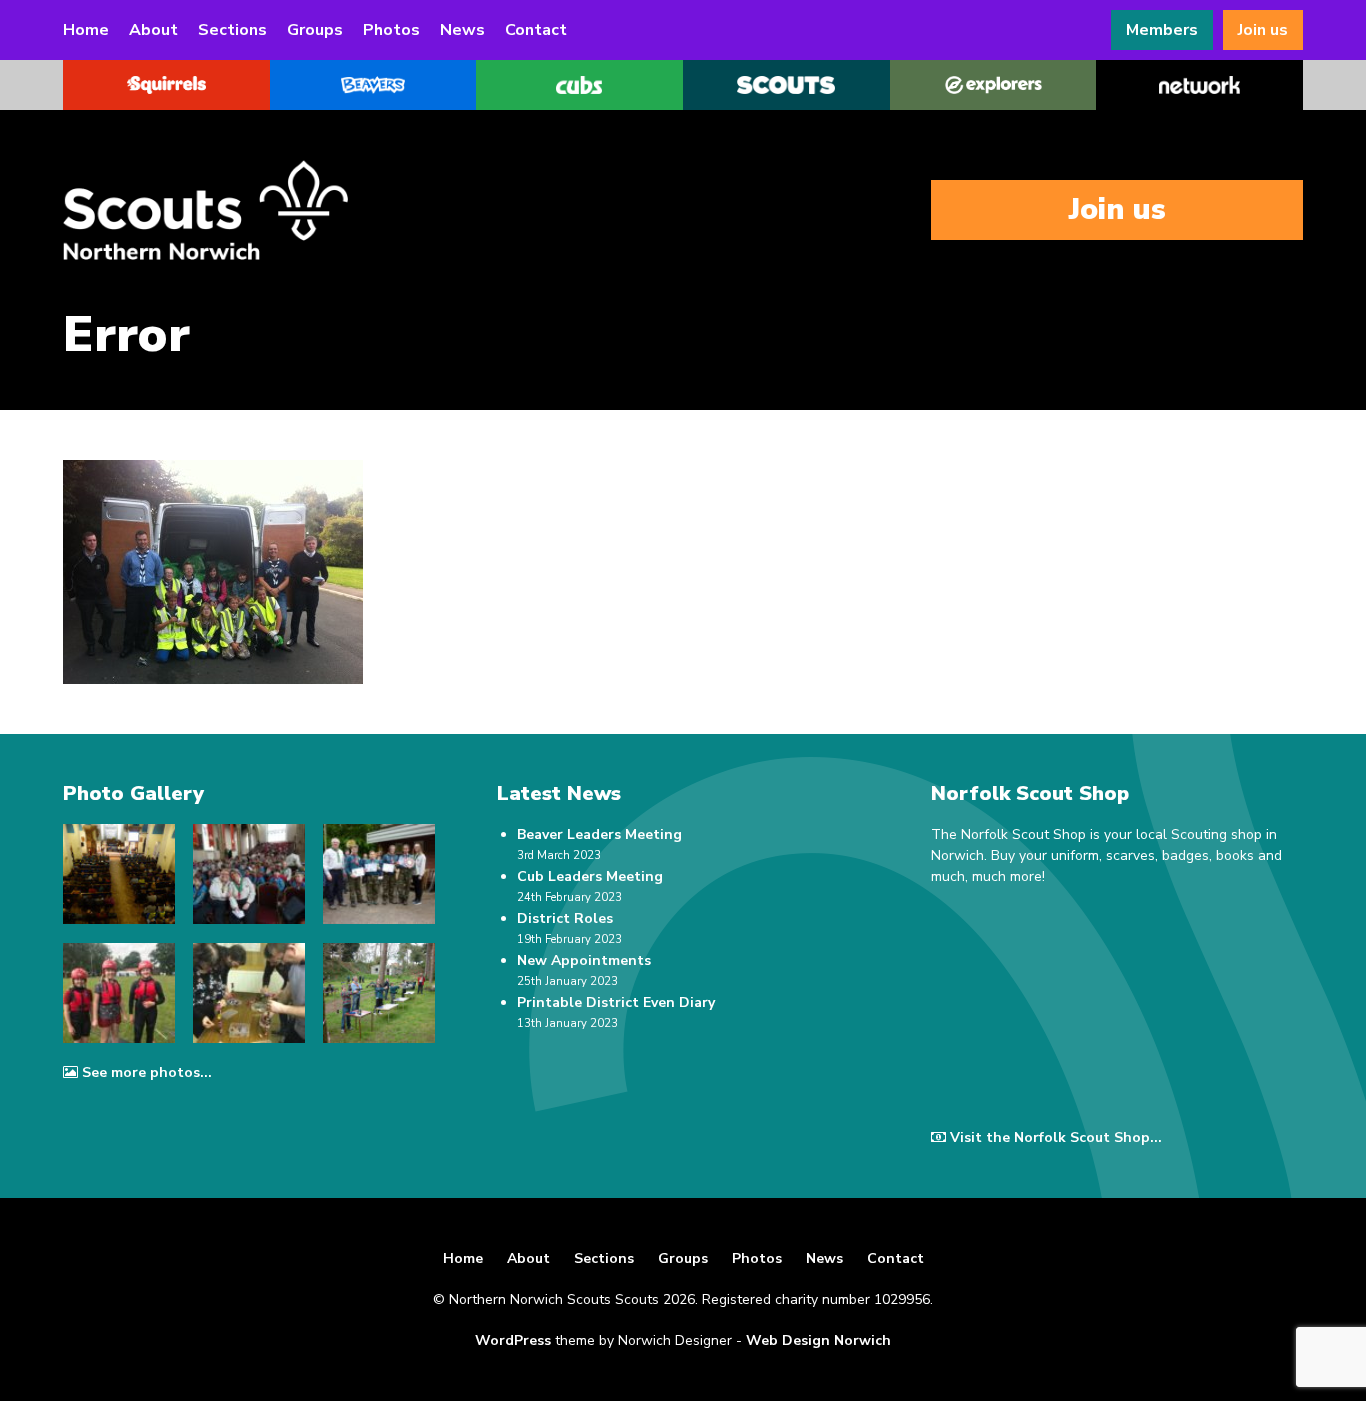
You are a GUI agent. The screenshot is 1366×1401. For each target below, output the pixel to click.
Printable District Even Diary (616, 1002)
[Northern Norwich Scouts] (263, 210)
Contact (536, 30)
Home (86, 30)
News (462, 30)
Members (1162, 30)
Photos (391, 30)
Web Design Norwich (818, 1340)
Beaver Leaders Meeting (599, 834)
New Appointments (584, 960)
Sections (232, 30)
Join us (1263, 30)
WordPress (513, 1340)
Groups (315, 30)
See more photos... (147, 1072)
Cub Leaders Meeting (590, 876)
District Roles (565, 918)
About (153, 30)
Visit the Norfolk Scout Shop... (1056, 1137)
